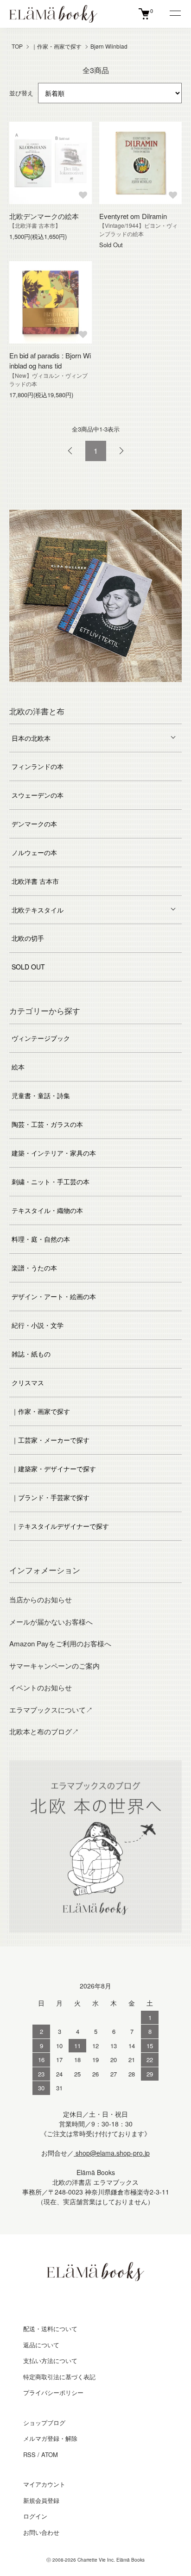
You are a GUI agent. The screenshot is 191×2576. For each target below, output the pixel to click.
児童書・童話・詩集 (41, 1095)
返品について (41, 2345)
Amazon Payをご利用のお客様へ (60, 1643)
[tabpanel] (95, 596)
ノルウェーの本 (34, 852)
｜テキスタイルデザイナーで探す (60, 1526)
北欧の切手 (28, 938)
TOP (17, 46)
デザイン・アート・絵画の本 (54, 1296)
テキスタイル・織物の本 (47, 1210)
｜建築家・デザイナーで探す (54, 1469)
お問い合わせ (41, 2532)
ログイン (35, 2516)
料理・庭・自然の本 (41, 1239)
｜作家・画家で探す (57, 46)
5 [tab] (95, 689)
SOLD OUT (28, 967)
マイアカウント (44, 2484)
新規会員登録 (41, 2500)
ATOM (50, 2454)
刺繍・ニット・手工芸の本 (51, 1182)
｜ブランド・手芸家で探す (51, 1497)
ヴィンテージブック (41, 1038)
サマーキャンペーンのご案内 (54, 1666)
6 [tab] (109, 689)
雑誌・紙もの (31, 1354)
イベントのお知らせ (41, 1687)
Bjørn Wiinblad (109, 46)
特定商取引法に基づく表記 (59, 2377)
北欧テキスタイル (38, 910)
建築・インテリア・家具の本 (54, 1153)
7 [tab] (123, 689)
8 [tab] (137, 689)
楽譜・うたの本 (34, 1268)
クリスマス (28, 1382)
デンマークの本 (34, 824)
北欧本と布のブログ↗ (44, 1731)
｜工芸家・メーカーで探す (51, 1440)
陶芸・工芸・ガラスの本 (47, 1124)
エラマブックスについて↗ (51, 1710)
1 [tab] (40, 689)
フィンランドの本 (38, 766)
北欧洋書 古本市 (35, 881)
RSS (29, 2454)
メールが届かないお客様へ (51, 1622)
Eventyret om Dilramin (133, 216)
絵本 (18, 1067)
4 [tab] (82, 689)
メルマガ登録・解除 (50, 2438)
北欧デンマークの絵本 (44, 216)
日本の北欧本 (31, 738)
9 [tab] (151, 689)
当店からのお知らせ (41, 1599)
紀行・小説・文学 (38, 1325)
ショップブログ (44, 2423)
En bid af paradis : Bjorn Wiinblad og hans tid (50, 361)
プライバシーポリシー (53, 2392)
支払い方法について (50, 2360)
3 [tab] (68, 689)
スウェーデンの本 (38, 795)
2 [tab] (54, 689)
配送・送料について (50, 2329)
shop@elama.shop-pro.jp (112, 2153)
